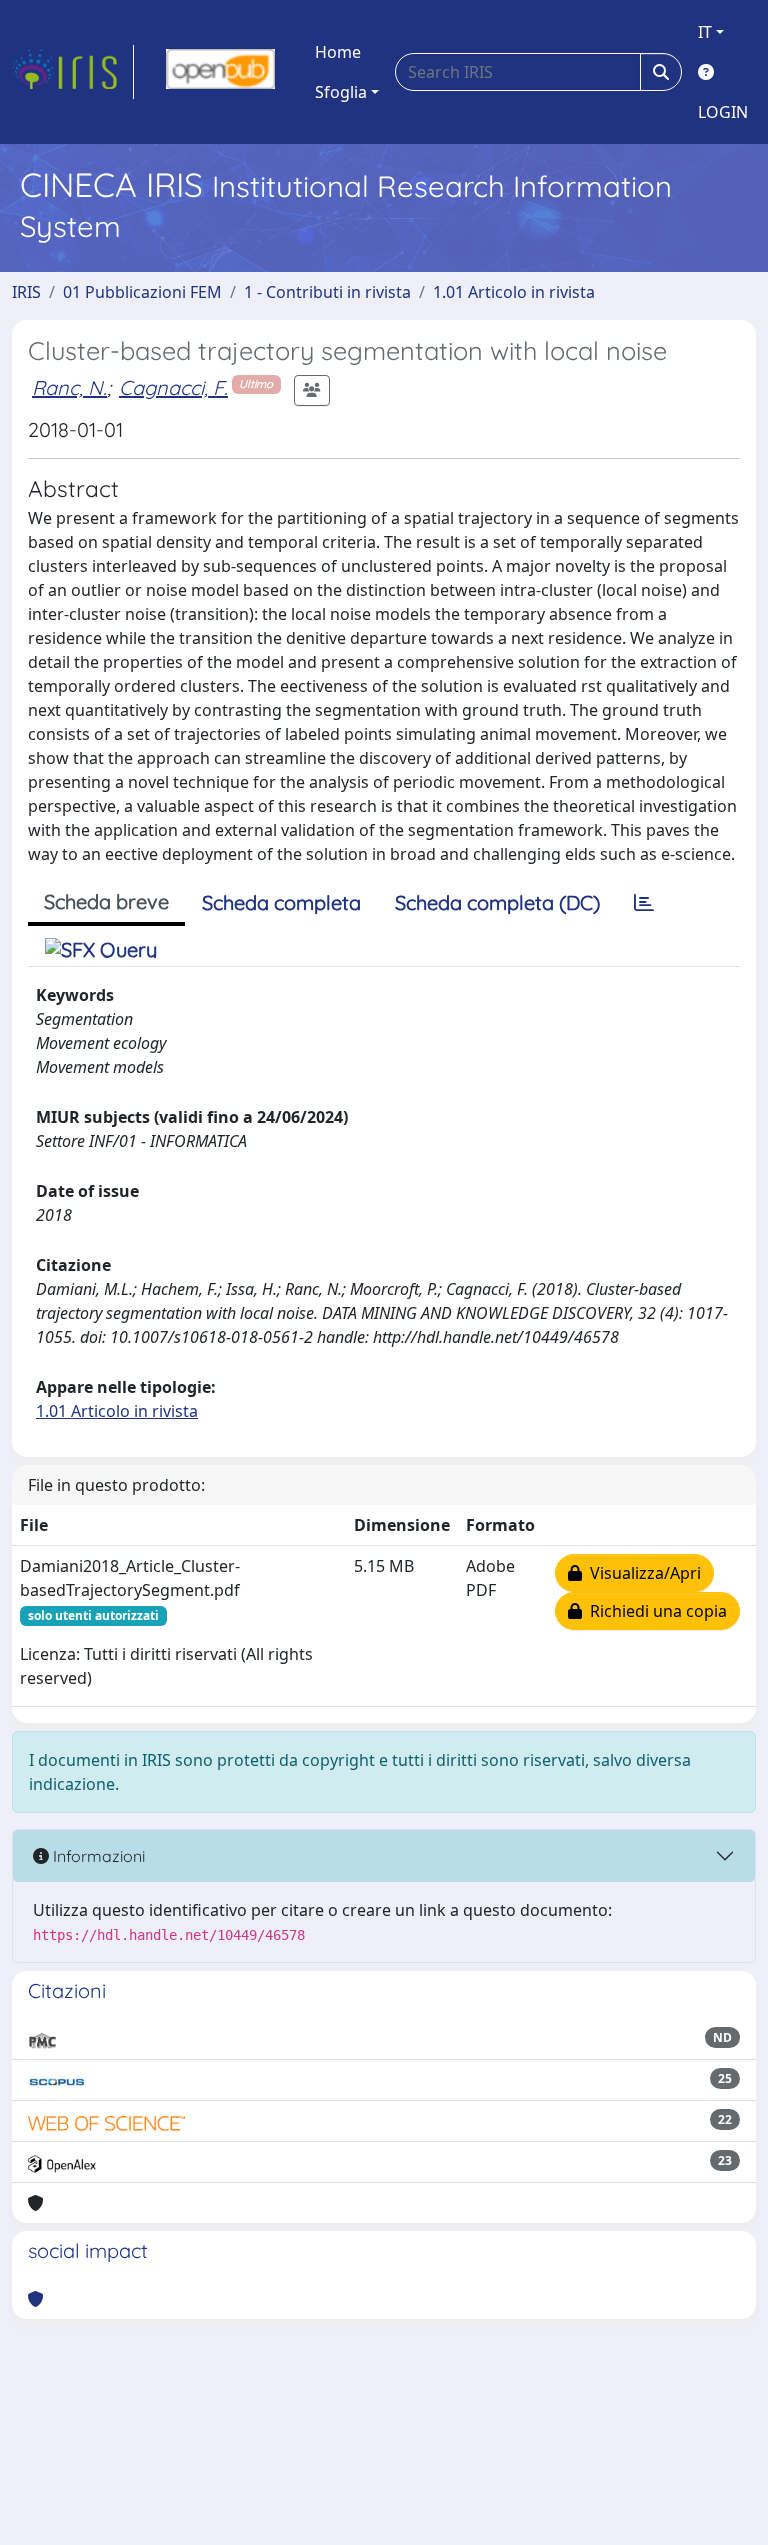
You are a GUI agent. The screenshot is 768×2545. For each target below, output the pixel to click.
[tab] (644, 903)
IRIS (26, 292)
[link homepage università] (220, 72)
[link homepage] (73, 72)
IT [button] (705, 32)
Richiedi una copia (654, 1611)
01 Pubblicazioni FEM (142, 292)
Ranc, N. (69, 387)
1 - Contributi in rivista (327, 292)
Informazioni (97, 1856)
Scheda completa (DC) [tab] (497, 902)
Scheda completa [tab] (281, 902)
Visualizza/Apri (641, 1573)
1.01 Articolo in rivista (514, 292)
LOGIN (723, 112)
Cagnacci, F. (173, 387)
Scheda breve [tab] (106, 901)
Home (338, 52)
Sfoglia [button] (341, 92)
